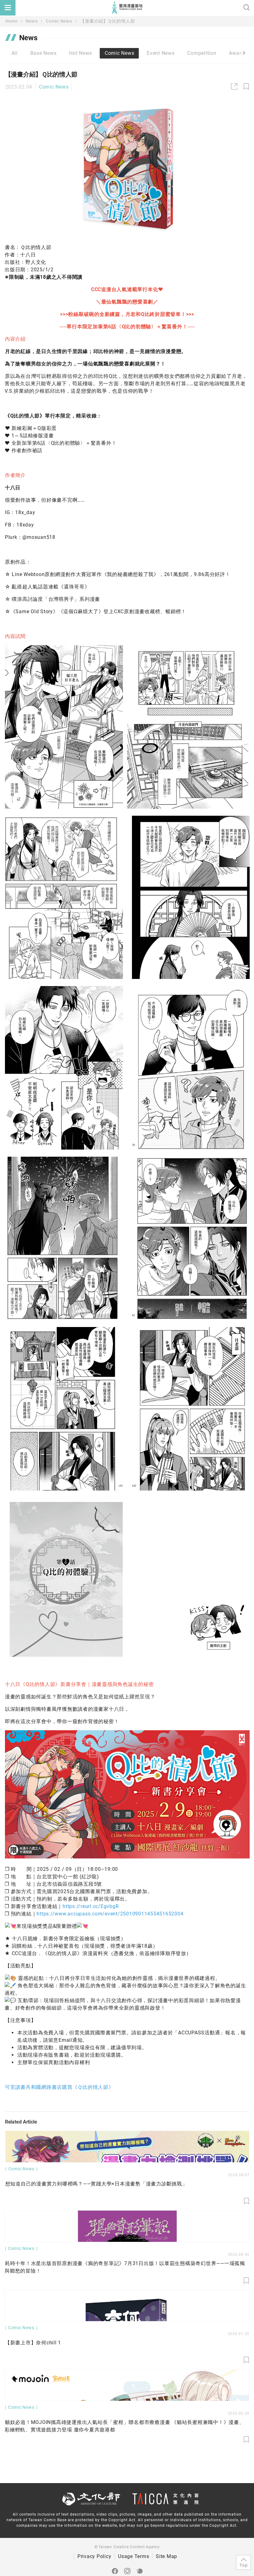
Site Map (166, 2556)
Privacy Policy (94, 2556)
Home (11, 21)
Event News (161, 53)
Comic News (59, 21)
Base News (44, 53)
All (15, 53)
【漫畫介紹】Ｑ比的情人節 (107, 21)
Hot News (81, 53)
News (32, 21)
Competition (202, 53)
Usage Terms (134, 2556)
